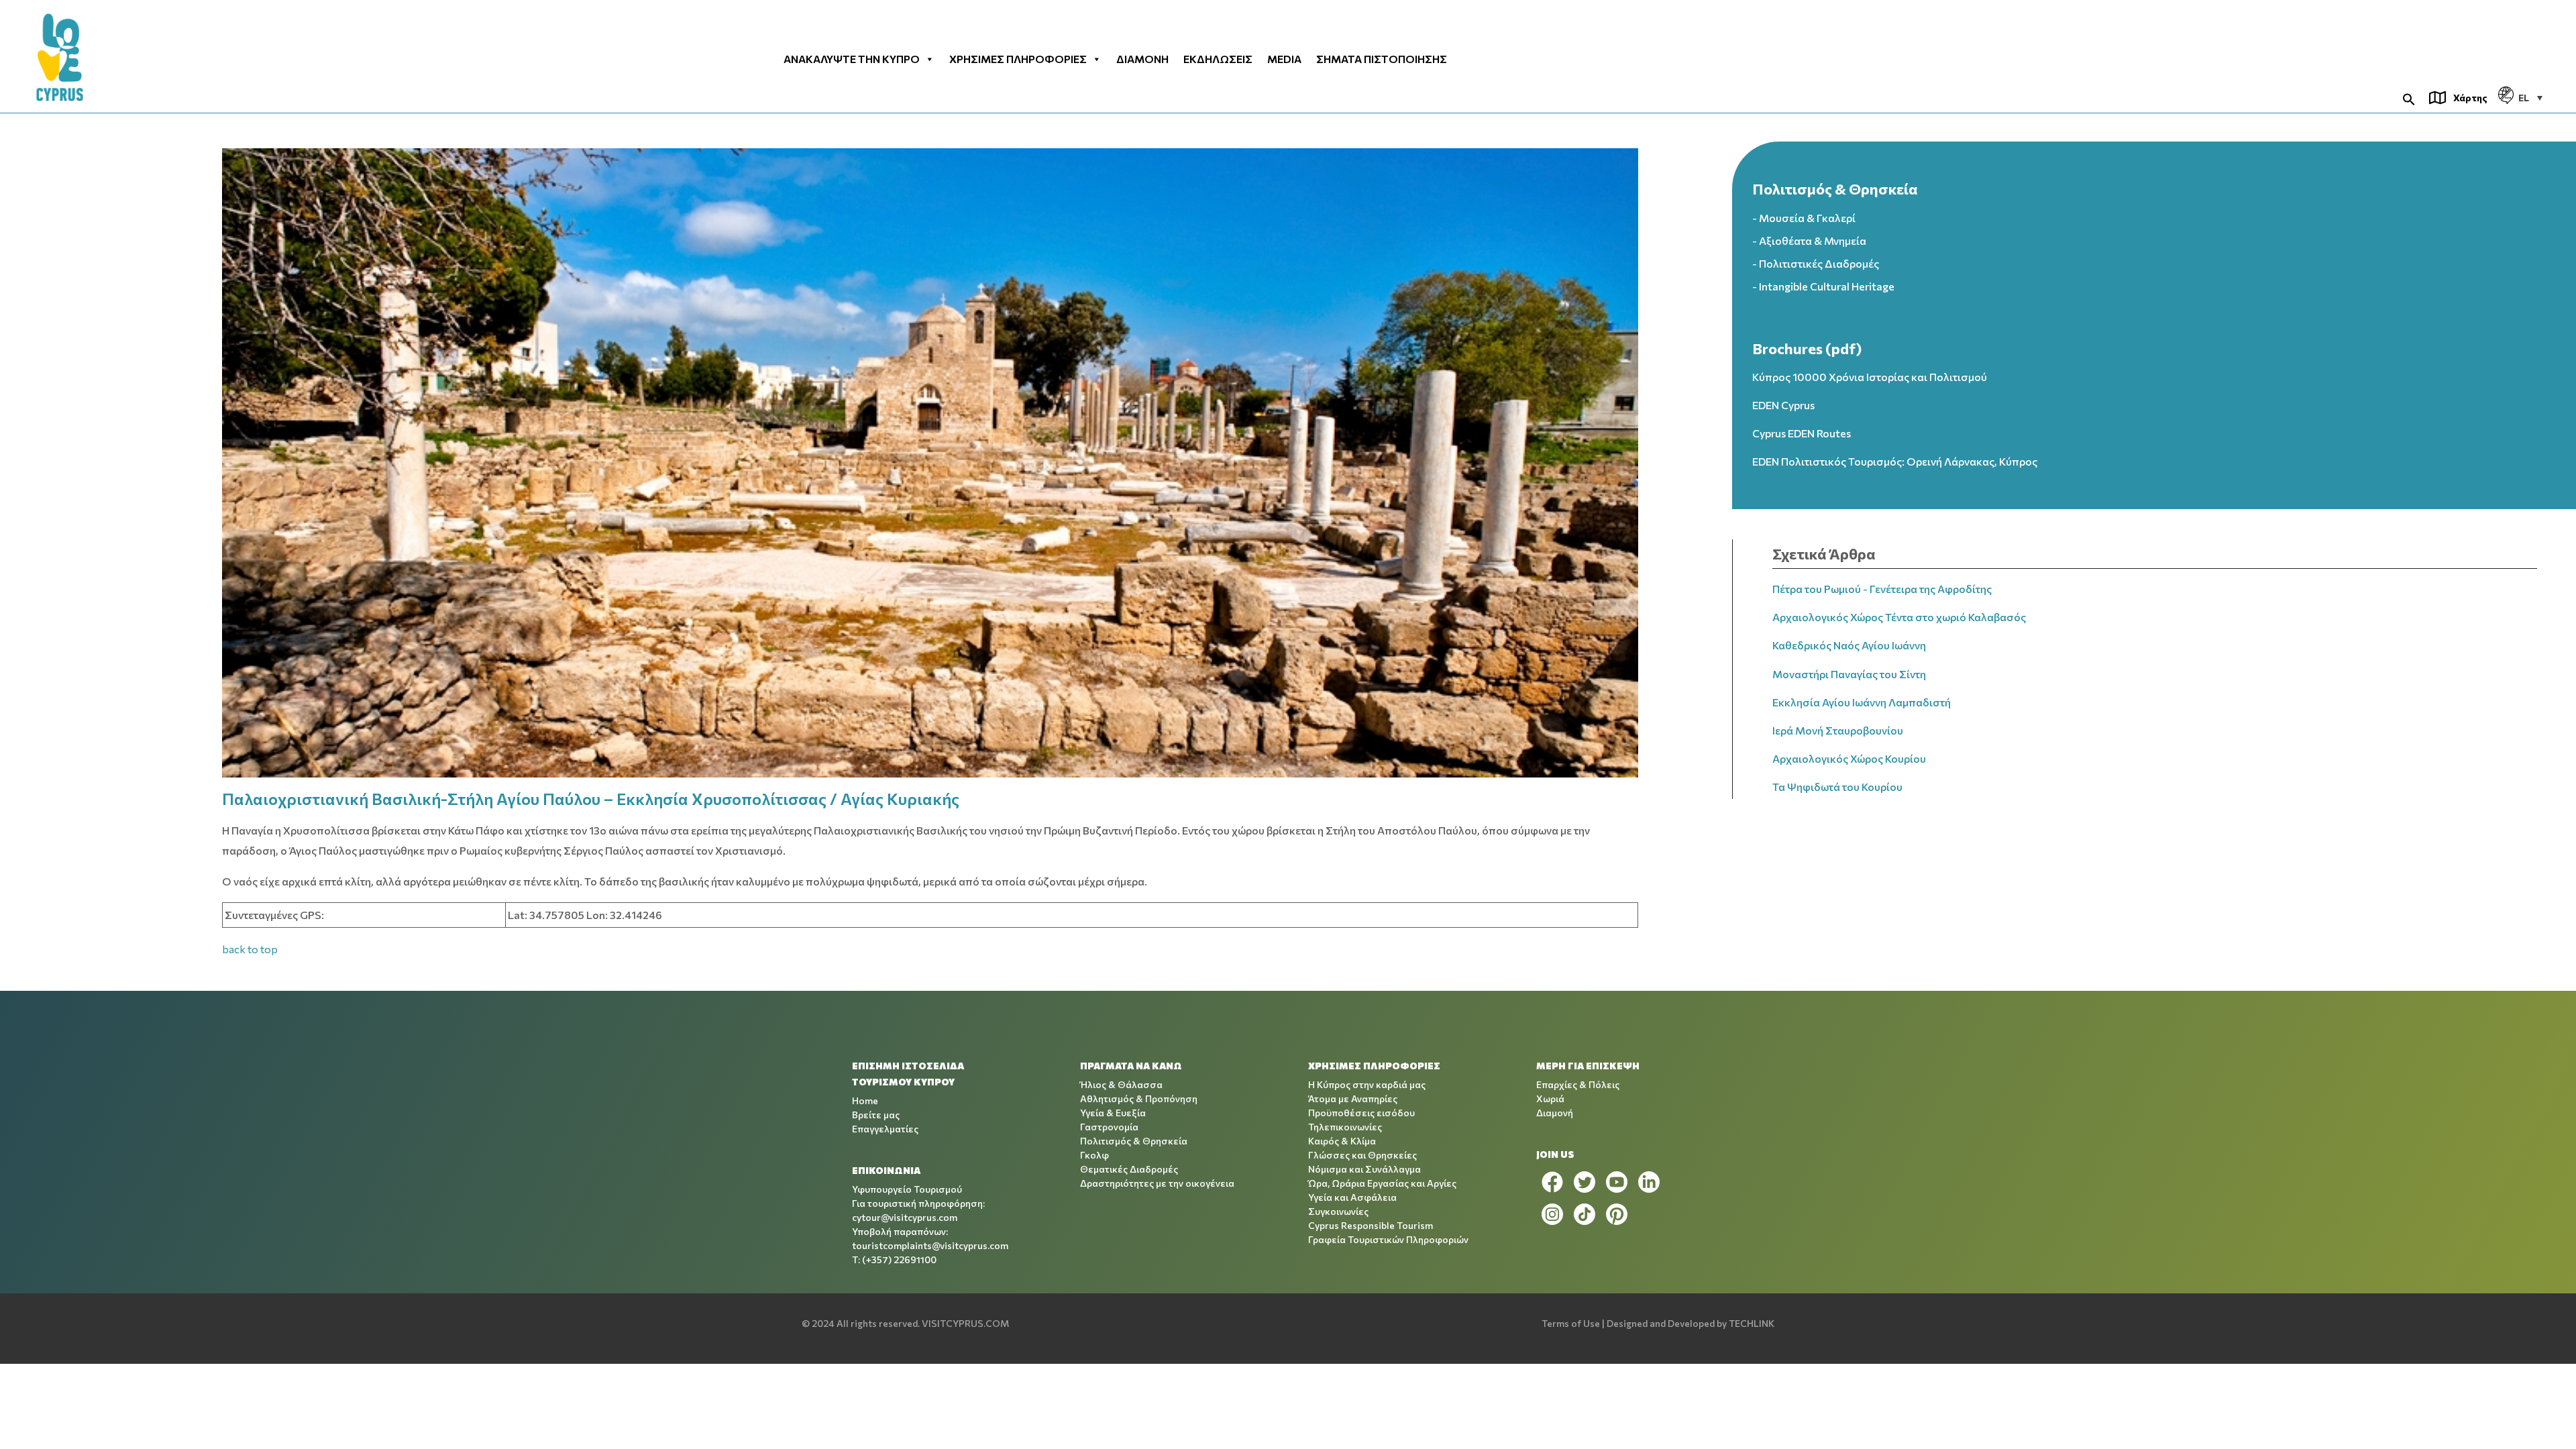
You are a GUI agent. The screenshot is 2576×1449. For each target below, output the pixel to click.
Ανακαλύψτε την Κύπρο (852, 59)
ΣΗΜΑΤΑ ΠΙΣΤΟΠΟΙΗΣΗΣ (1382, 59)
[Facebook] (1552, 1182)
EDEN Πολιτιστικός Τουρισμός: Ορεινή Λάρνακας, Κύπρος (1895, 461)
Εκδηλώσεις (1218, 59)
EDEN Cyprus (1783, 405)
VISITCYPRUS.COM (965, 1323)
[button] (2409, 98)
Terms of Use (1571, 1323)
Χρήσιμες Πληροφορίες (1018, 59)
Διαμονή (1142, 59)
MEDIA (1284, 59)
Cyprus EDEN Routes (1802, 433)
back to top (250, 949)
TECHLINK (1752, 1323)
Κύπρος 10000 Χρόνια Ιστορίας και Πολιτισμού (1870, 377)
